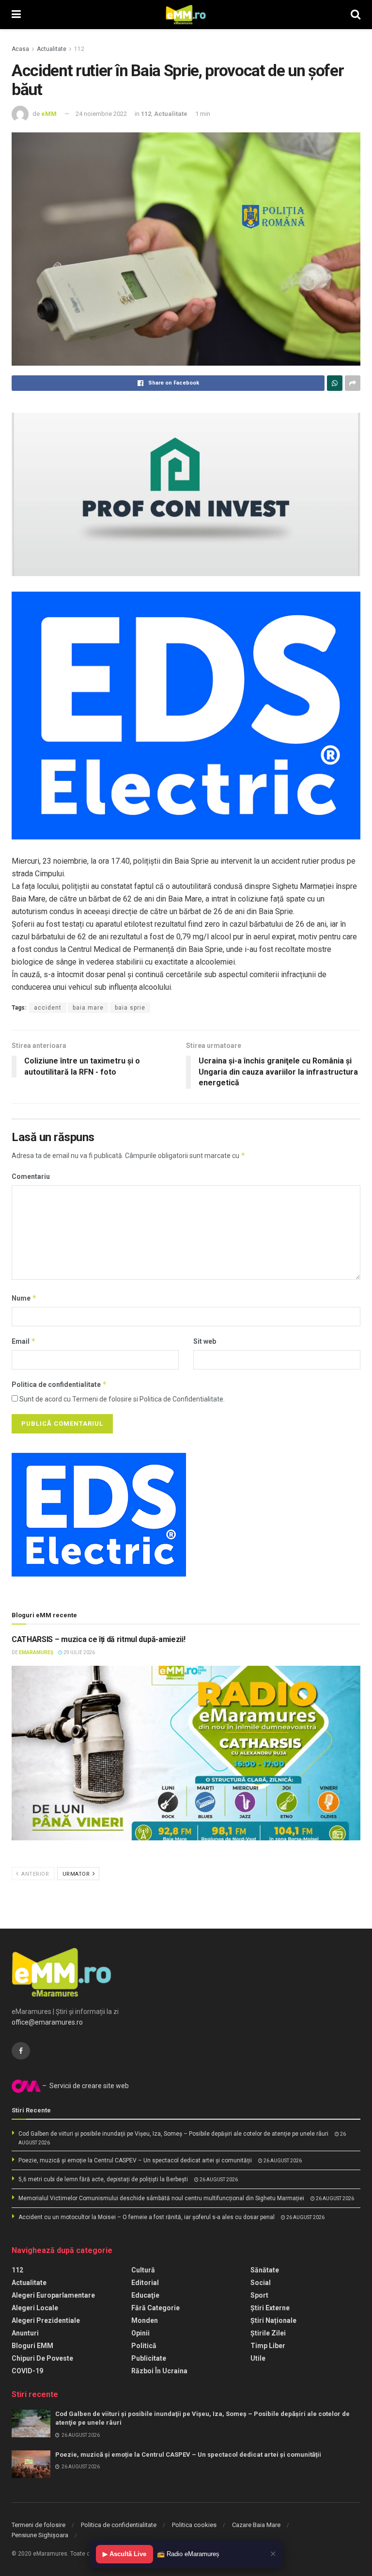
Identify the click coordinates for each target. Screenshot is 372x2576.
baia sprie (130, 1008)
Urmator (77, 1874)
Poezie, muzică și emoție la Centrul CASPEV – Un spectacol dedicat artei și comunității (135, 2160)
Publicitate (149, 2358)
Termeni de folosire (39, 2525)
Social (261, 2283)
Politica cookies (194, 2525)
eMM (49, 114)
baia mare (88, 1008)
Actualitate (52, 49)
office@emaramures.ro (47, 2022)
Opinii (140, 2333)
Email (24, 1341)
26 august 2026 (282, 2161)
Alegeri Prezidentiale (46, 2320)
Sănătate (265, 2270)
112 (79, 49)
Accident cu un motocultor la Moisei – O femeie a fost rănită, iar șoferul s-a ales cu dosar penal (147, 2217)
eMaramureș (36, 1652)
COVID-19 (27, 2371)
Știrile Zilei (268, 2333)
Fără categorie (155, 2308)
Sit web (205, 1341)
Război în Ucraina (159, 2371)
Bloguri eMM (32, 2346)
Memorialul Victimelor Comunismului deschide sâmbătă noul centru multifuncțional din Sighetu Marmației (161, 2198)
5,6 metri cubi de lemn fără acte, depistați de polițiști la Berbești (103, 2179)
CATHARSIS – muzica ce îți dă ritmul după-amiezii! (98, 1639)
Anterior (35, 1874)
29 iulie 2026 (79, 1652)
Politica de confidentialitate (59, 1384)
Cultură (143, 2270)
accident (48, 1008)
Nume (24, 1298)
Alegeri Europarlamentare (53, 2295)
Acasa (20, 49)
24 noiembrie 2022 (101, 114)
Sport (259, 2295)
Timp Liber (268, 2346)
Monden (145, 2320)
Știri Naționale (273, 2320)
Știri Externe (270, 2308)
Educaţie (145, 2295)
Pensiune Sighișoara (40, 2535)
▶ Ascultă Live (124, 2554)
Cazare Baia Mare (256, 2525)
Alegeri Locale (35, 2308)
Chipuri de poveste (42, 2358)
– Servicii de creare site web (85, 2086)
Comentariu (31, 1176)
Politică (144, 2346)
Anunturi (25, 2333)
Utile (258, 2358)
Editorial (145, 2283)
